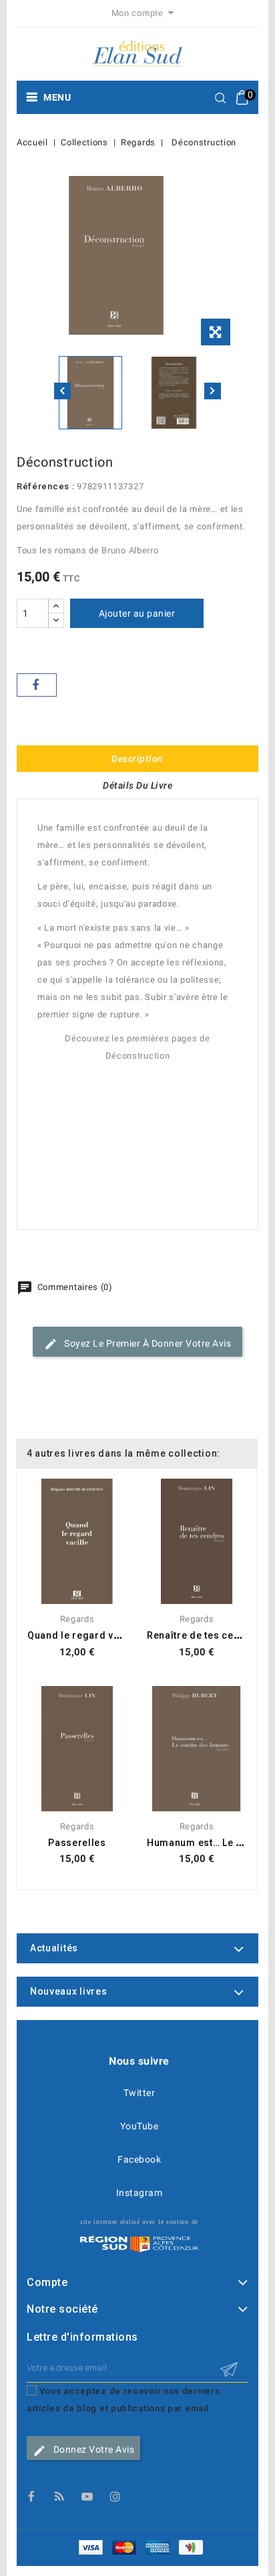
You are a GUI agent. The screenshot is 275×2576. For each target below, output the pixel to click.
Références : (45, 486)
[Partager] (37, 685)
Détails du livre (137, 785)
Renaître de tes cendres (204, 1635)
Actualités (54, 1948)
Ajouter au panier (137, 613)
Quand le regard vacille (84, 1635)
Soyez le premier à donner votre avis (147, 1343)
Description (137, 759)
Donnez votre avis (92, 2449)
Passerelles (77, 1843)
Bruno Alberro (130, 550)
